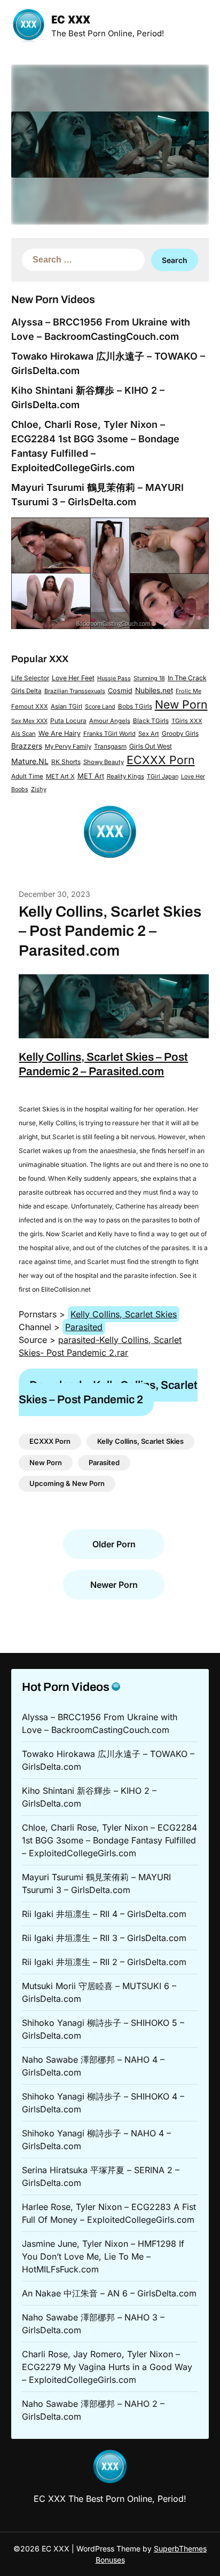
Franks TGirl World (109, 734)
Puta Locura (68, 721)
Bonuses (110, 2560)
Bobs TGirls (135, 706)
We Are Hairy (60, 733)
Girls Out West (151, 746)
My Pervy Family (68, 746)
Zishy (39, 789)
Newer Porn (114, 1585)
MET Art (91, 776)
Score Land (100, 707)
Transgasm (110, 746)
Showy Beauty (104, 762)
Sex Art (149, 734)
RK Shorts (66, 762)
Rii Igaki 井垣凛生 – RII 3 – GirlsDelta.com (104, 1938)
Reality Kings (125, 776)
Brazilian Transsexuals (75, 691)
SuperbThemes (180, 2549)
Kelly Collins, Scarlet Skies (124, 1314)
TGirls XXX (187, 721)
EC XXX (71, 21)
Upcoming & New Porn (67, 1483)
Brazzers (27, 746)
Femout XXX (30, 706)
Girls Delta (26, 691)
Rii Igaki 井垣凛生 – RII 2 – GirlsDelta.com (104, 1962)
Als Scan (23, 734)
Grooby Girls (180, 734)
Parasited (84, 1327)
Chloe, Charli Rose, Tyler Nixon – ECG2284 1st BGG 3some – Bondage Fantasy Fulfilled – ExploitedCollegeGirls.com (109, 1840)
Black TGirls (151, 721)
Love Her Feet (73, 678)
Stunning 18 (149, 678)
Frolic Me (188, 691)
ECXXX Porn (161, 760)
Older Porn (114, 1544)
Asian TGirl (66, 706)
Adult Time (27, 776)
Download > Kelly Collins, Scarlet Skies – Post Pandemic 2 (108, 1392)
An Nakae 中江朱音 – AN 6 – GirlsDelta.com (109, 2293)
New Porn (181, 704)
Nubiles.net (154, 690)
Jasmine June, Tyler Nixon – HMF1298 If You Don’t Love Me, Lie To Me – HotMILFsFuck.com (103, 2256)
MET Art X (60, 776)
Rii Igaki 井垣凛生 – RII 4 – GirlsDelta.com (104, 1914)
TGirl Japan (163, 776)
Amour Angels (110, 721)
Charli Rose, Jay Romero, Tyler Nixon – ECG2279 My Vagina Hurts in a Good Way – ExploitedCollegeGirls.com (107, 2367)
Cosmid (120, 691)
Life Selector (30, 678)
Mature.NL (30, 761)
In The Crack (187, 678)
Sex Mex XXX (29, 721)
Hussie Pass (114, 678)
